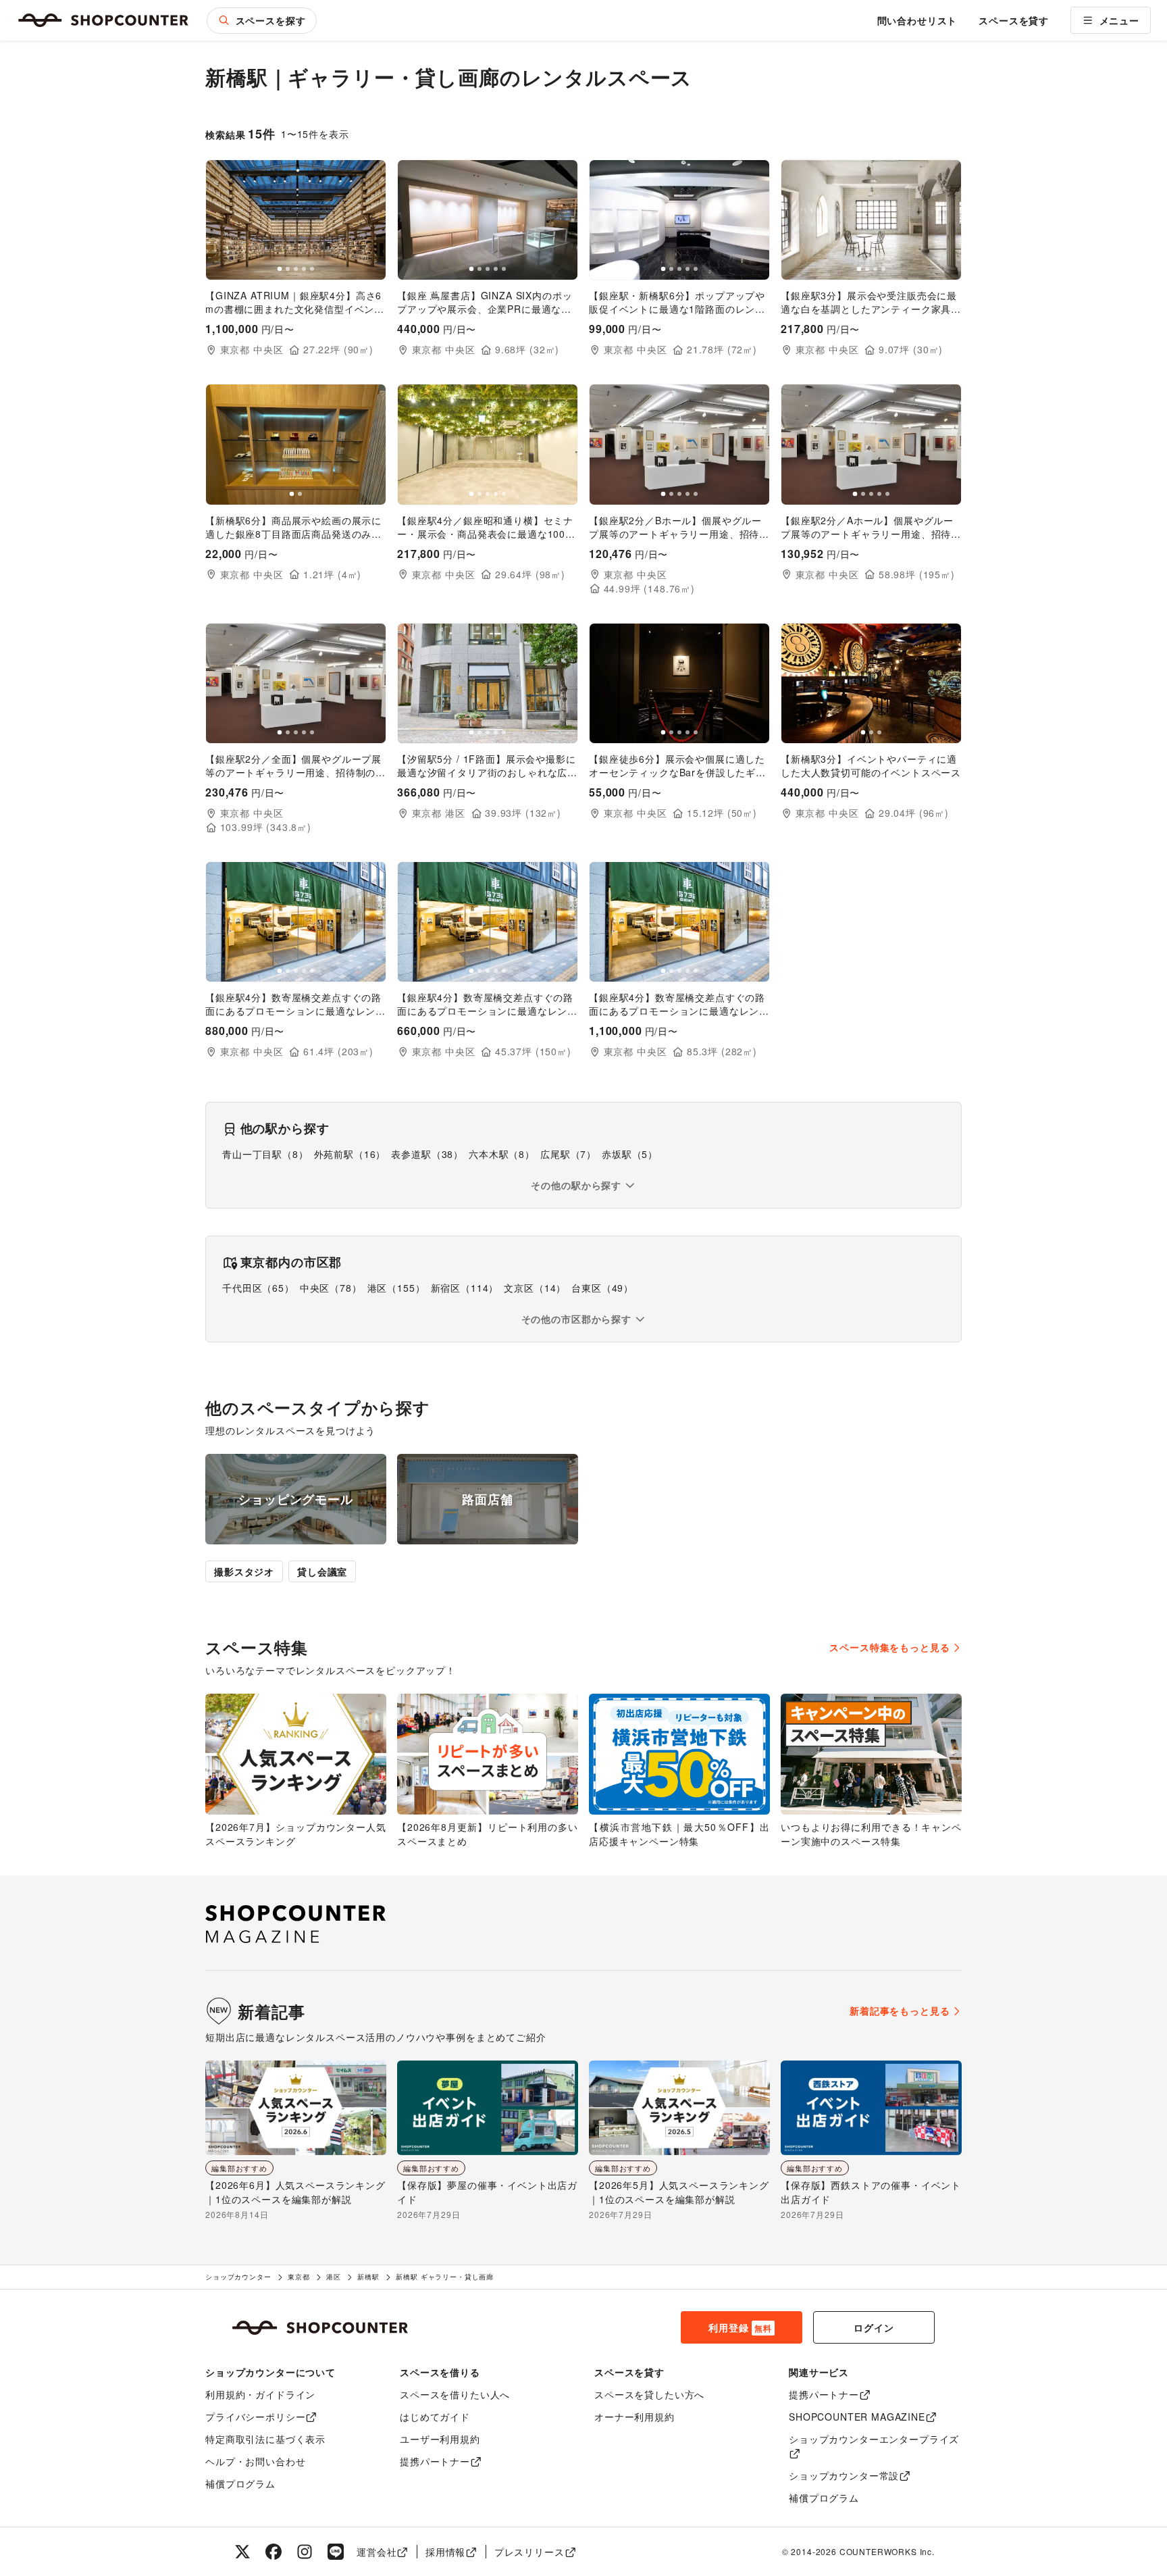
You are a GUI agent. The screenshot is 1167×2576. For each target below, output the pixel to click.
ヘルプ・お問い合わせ (255, 2461)
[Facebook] (274, 2552)
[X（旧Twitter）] (242, 2552)
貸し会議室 (322, 1571)
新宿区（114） (465, 1288)
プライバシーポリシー (255, 2417)
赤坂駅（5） (630, 1154)
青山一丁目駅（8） (265, 1154)
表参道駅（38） (427, 1154)
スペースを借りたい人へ (455, 2394)
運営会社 (377, 2552)
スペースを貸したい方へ (649, 2394)
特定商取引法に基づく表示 (265, 2439)
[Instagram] (305, 2552)
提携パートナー (435, 2461)
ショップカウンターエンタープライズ (874, 2439)
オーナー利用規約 (634, 2417)
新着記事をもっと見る (900, 2011)
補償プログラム (240, 2483)
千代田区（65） (258, 1288)
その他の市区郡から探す (576, 1319)
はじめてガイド (435, 2417)
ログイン (874, 2327)
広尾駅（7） (568, 1154)
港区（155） (396, 1288)
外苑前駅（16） (350, 1154)
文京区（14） (535, 1288)
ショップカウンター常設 (844, 2475)
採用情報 (445, 2552)
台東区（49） (602, 1288)
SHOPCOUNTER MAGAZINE (857, 2417)
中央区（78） (331, 1288)
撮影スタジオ (244, 1571)
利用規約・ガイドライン (260, 2394)
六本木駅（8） (502, 1154)
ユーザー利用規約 (440, 2439)
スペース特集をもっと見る (889, 1647)
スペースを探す (271, 20)
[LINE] (336, 2552)
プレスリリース (529, 2552)
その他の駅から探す (576, 1185)
